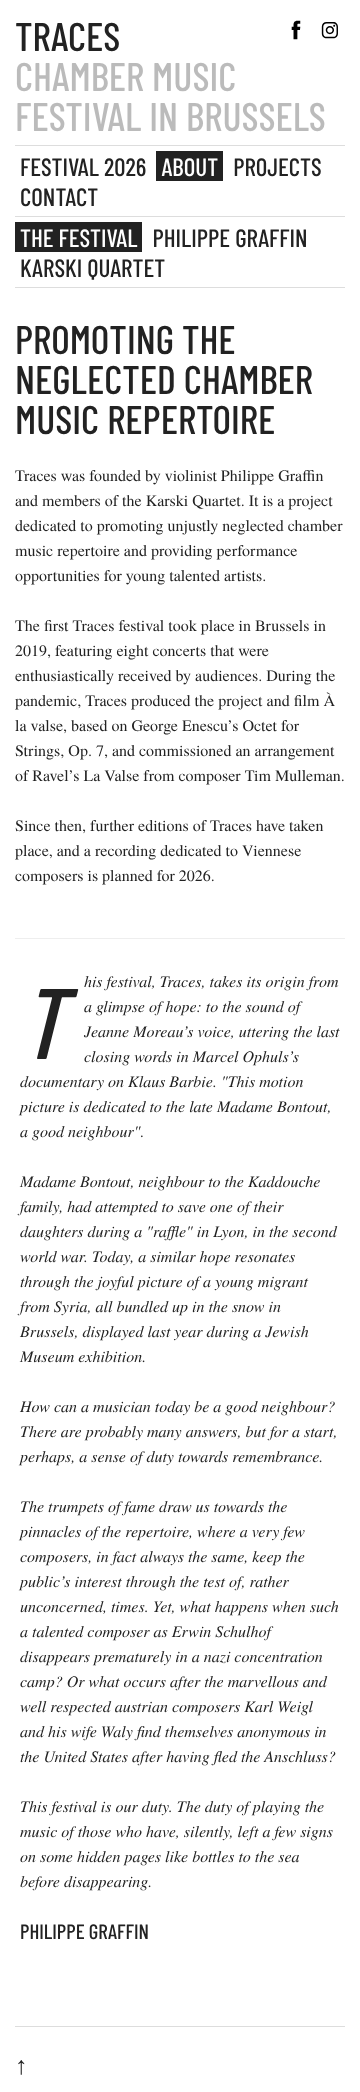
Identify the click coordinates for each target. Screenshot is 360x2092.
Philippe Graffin (229, 237)
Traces (67, 35)
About (189, 166)
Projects (277, 166)
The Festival (78, 237)
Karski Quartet (92, 267)
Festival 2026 (83, 166)
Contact (59, 196)
